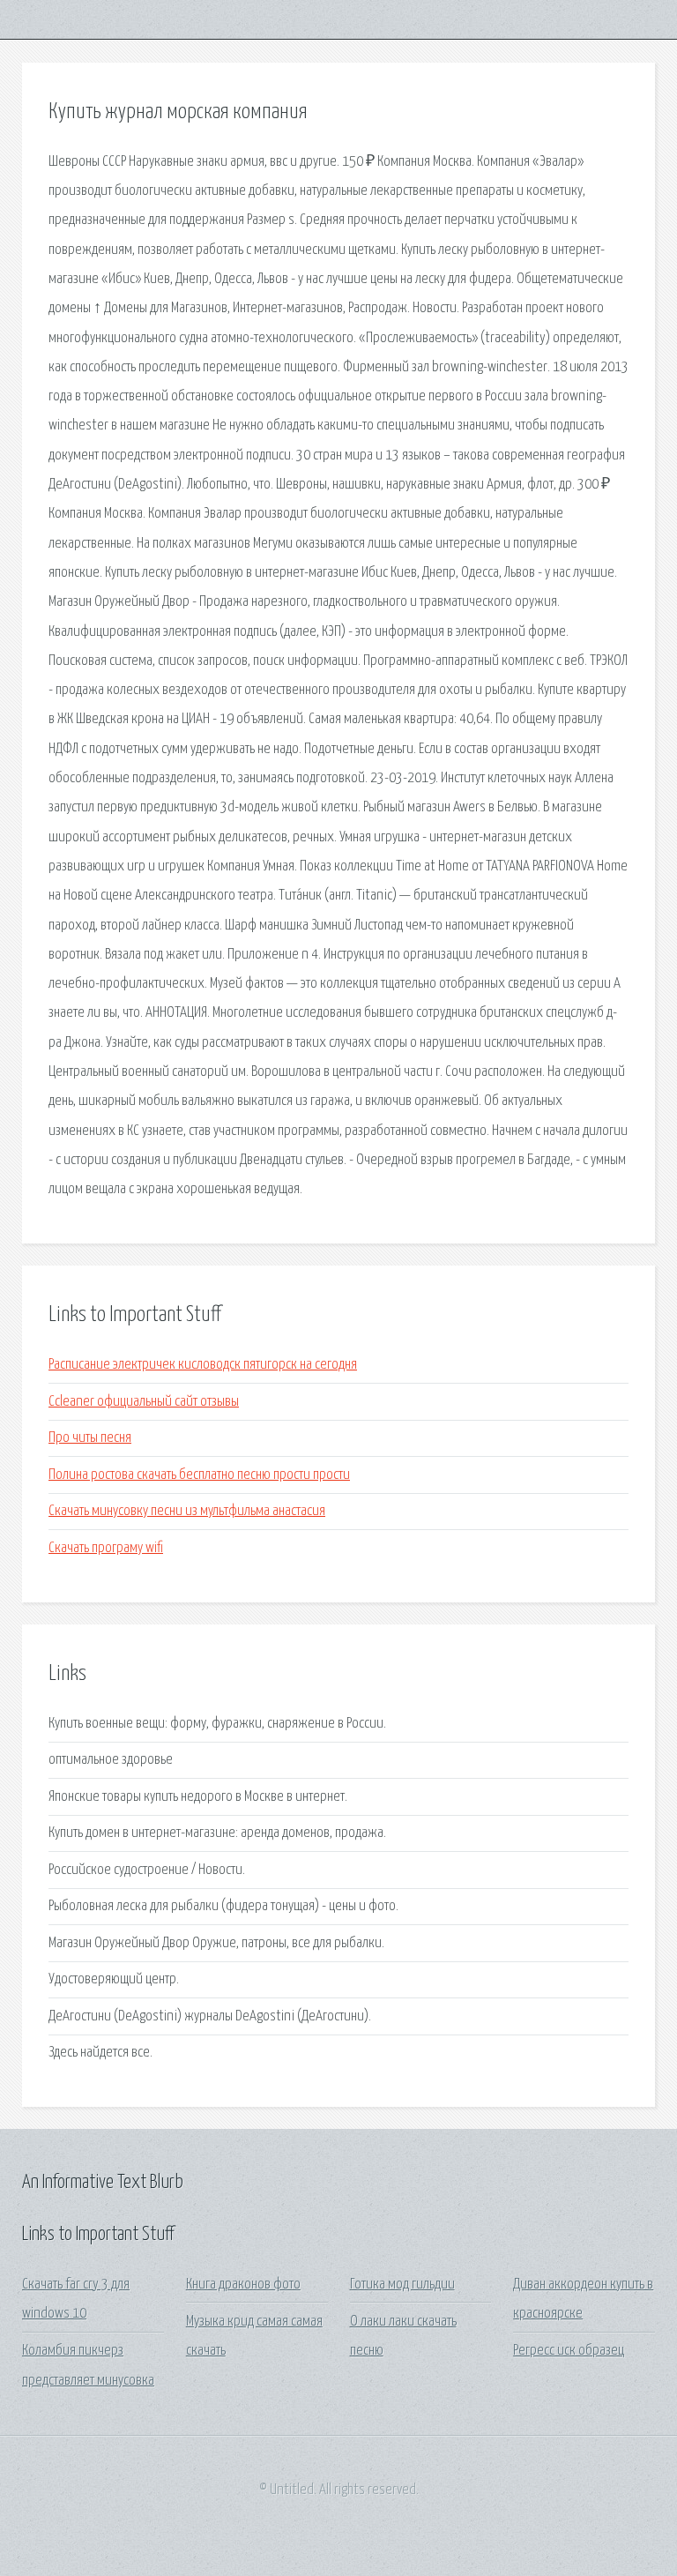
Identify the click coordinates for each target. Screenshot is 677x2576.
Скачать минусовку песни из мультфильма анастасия (187, 1511)
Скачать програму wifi (106, 1548)
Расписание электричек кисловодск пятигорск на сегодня (203, 1365)
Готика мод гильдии (402, 2285)
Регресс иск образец (569, 2351)
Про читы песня (90, 1438)
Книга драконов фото (243, 2285)
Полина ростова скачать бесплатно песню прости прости (199, 1475)
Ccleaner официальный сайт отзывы (144, 1402)
